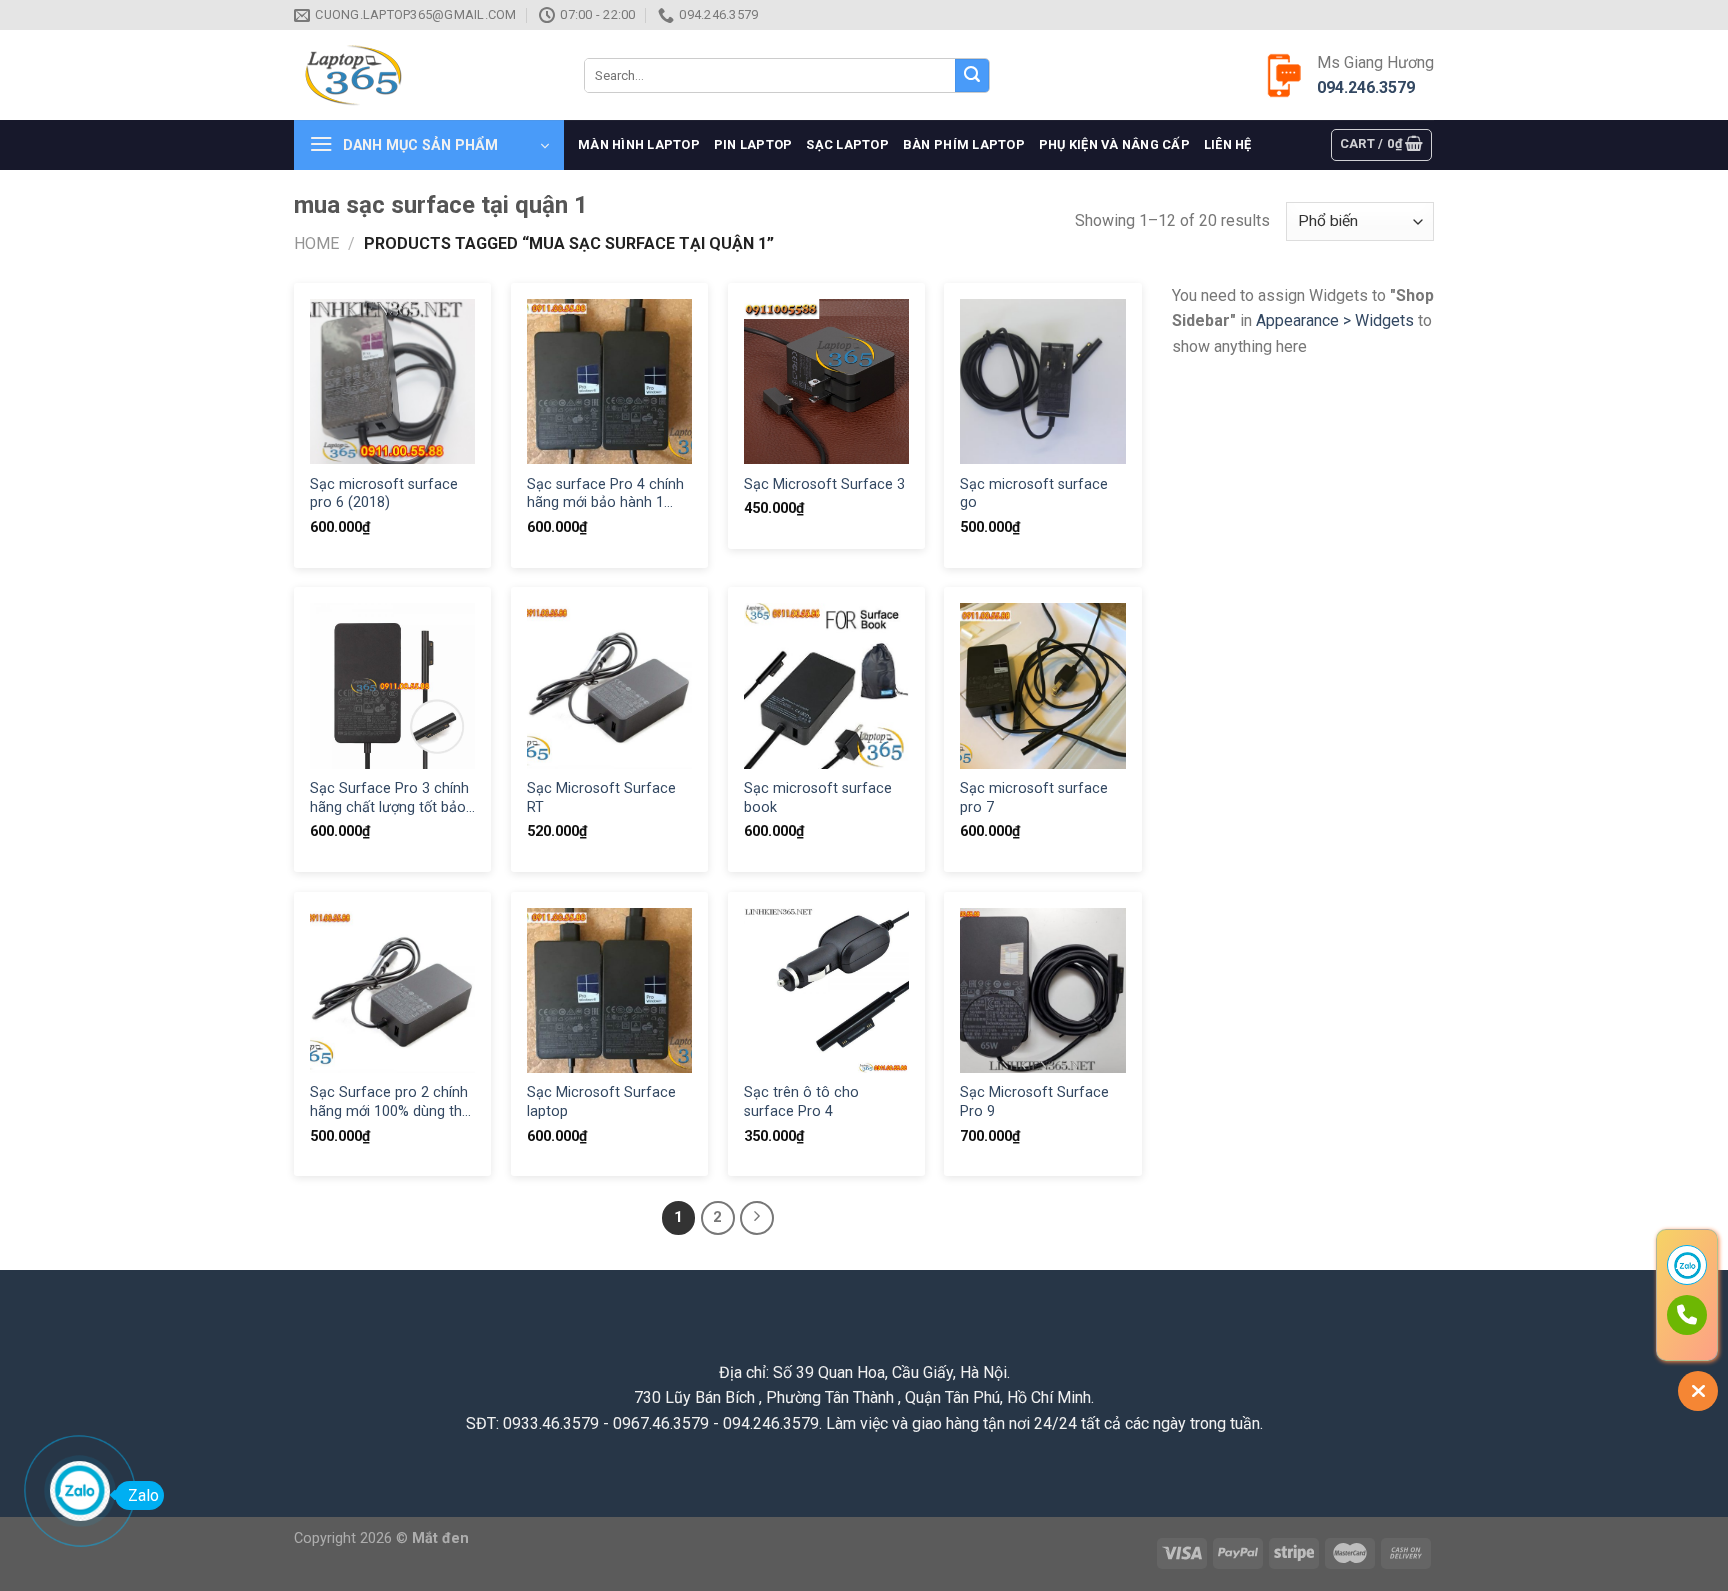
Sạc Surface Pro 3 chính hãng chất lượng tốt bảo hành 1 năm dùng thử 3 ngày (389, 798)
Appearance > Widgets (1335, 320)
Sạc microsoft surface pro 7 (1034, 798)
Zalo (143, 1495)
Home (316, 243)
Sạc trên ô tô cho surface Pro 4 (801, 1102)
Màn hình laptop (639, 144)
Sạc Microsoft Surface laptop (601, 1102)
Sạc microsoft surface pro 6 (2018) (384, 494)
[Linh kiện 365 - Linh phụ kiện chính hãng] (424, 75)
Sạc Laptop (847, 144)
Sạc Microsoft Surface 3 (824, 484)
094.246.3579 (1366, 87)
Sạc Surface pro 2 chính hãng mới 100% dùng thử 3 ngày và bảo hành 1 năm (390, 1102)
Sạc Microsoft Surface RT (601, 798)
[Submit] (972, 76)
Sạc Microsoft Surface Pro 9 (1034, 1102)
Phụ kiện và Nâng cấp (1114, 144)
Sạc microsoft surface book (818, 798)
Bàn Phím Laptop (964, 144)
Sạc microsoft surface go (1034, 494)
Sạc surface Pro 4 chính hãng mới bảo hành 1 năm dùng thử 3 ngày (605, 494)
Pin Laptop (753, 144)
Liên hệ (1228, 144)
